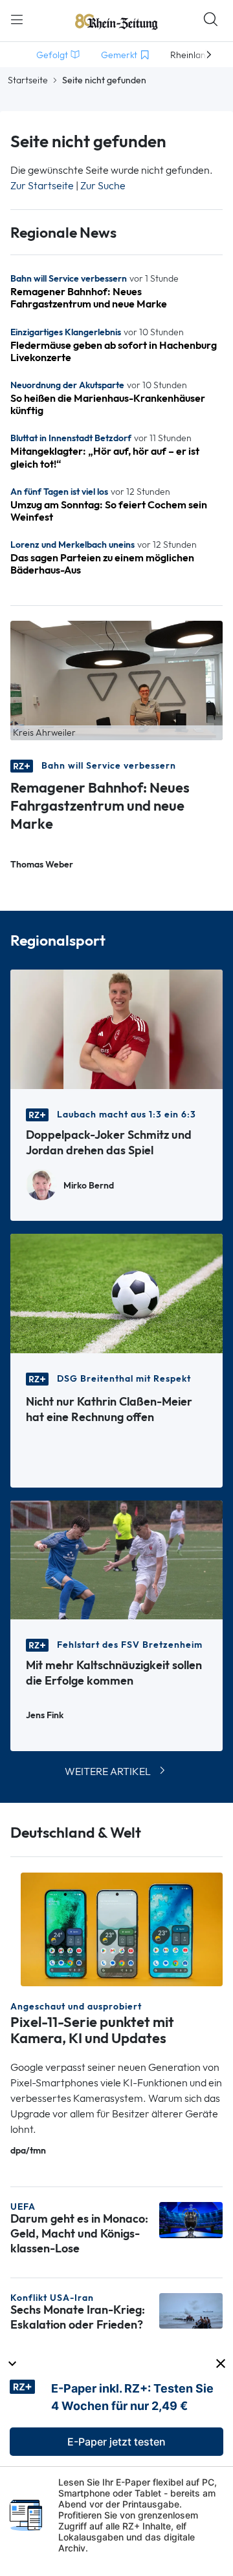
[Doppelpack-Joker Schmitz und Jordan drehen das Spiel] (116, 1028)
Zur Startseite (42, 186)
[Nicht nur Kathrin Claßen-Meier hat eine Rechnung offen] (116, 1292)
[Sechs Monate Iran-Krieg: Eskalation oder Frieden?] (191, 2310)
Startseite (28, 80)
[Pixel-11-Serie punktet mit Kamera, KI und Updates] (122, 1928)
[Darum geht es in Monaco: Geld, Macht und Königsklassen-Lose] (191, 2219)
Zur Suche (103, 186)
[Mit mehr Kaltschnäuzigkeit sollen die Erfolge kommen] (116, 1559)
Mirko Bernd (89, 1186)
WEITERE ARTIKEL (108, 1771)
